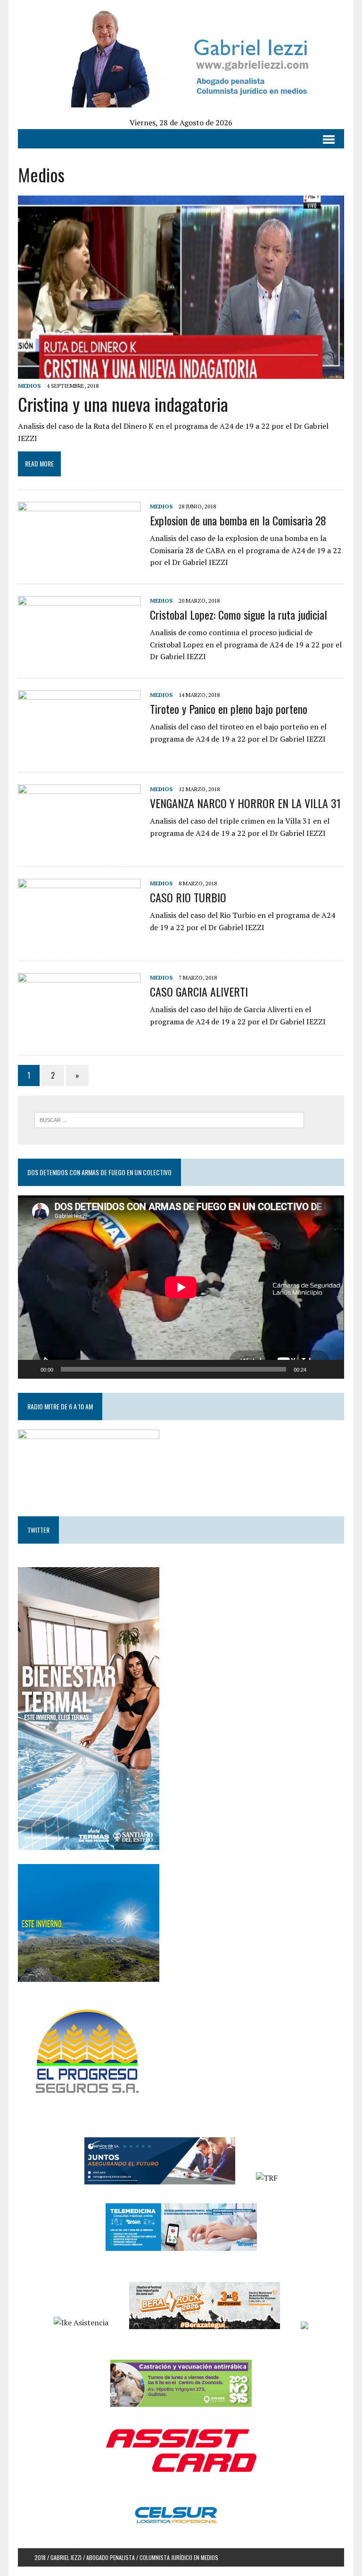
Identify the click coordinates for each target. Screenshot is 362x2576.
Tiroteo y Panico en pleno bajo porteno (229, 709)
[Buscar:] (169, 1119)
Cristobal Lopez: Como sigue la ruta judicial (239, 614)
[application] (181, 1287)
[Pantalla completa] (332, 1369)
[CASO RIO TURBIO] (79, 941)
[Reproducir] (30, 1369)
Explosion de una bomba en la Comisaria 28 (238, 520)
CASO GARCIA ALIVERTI (199, 991)
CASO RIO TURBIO (188, 897)
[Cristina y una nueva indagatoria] (181, 372)
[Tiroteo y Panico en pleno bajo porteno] (79, 752)
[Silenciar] (317, 1369)
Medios (29, 386)
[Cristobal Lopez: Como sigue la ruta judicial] (79, 658)
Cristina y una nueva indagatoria (123, 404)
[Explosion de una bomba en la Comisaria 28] (79, 564)
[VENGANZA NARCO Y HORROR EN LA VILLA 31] (79, 847)
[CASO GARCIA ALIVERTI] (79, 1035)
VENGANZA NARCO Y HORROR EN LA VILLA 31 (245, 803)
